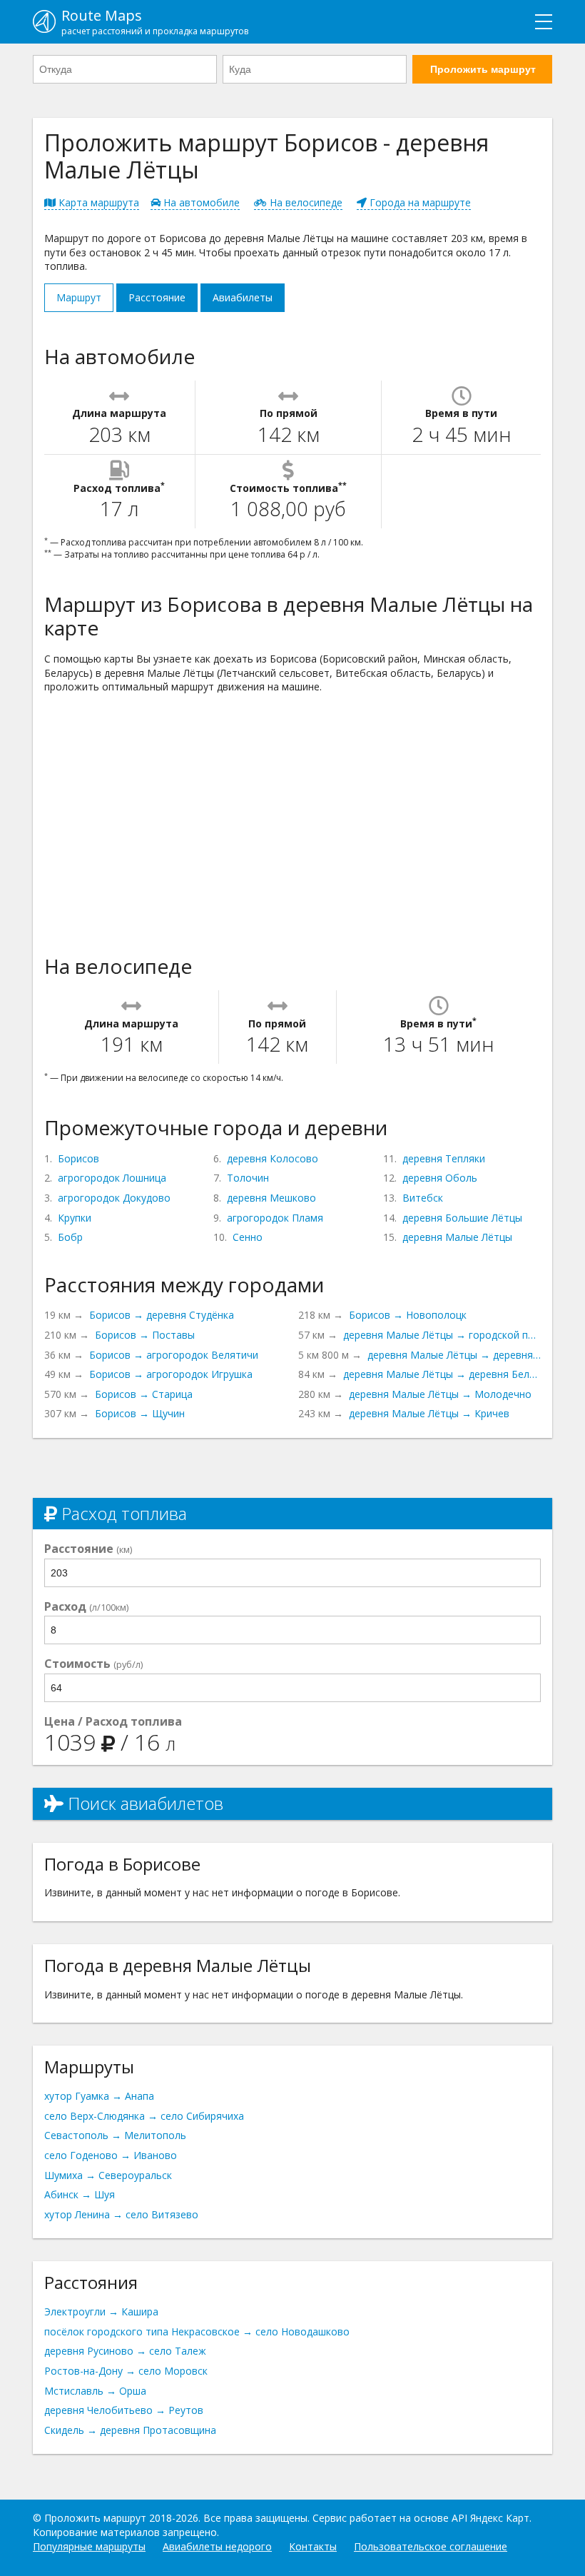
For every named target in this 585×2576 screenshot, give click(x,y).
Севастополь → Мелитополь (115, 2135)
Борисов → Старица (144, 1394)
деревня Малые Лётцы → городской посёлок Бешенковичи (442, 1335)
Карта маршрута (97, 202)
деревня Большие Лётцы (462, 1218)
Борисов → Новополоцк (408, 1315)
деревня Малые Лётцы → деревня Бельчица (442, 1374)
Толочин (248, 1178)
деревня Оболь (440, 1178)
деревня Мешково (271, 1198)
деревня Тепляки (444, 1158)
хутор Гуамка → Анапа (99, 2096)
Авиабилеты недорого (217, 2546)
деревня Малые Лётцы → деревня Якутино (454, 1355)
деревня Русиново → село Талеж (125, 2351)
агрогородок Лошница (112, 1178)
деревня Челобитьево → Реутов (124, 2410)
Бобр (70, 1237)
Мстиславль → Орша (95, 2391)
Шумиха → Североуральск (108, 2175)
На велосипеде (305, 202)
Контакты (313, 2546)
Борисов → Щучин (140, 1413)
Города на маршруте (419, 202)
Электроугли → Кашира (101, 2311)
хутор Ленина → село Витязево (121, 2214)
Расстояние (157, 297)
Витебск (423, 1198)
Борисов (78, 1158)
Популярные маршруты (89, 2546)
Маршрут (79, 297)
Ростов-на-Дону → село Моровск (126, 2371)
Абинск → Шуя (80, 2194)
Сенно (248, 1237)
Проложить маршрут (483, 69)
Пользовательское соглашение (431, 2546)
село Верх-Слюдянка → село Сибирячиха (144, 2116)
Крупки (75, 1218)
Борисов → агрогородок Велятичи (174, 1355)
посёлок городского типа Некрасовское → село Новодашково (197, 2331)
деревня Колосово (273, 1158)
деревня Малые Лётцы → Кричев (429, 1413)
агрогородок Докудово (114, 1198)
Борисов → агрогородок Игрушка (171, 1374)
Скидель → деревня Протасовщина (130, 2430)
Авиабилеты (243, 297)
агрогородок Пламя (275, 1218)
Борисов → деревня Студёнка (162, 1315)
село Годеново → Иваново (111, 2155)
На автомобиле (200, 202)
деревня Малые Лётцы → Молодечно (440, 1394)
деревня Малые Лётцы (457, 1237)
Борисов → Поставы (145, 1335)
